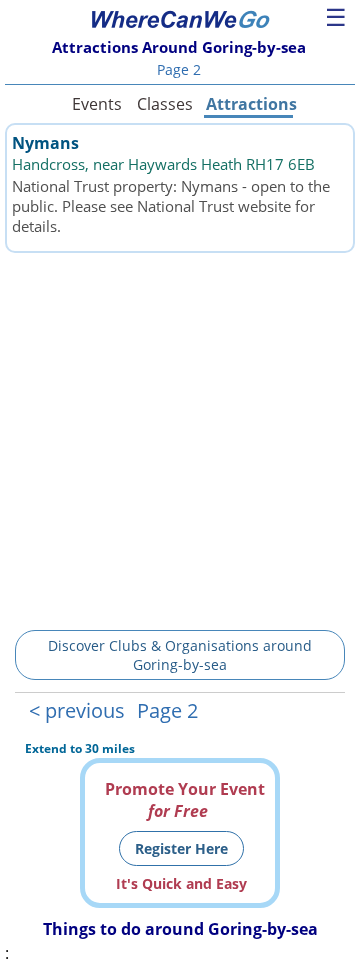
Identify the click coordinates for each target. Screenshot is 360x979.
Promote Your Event (185, 800)
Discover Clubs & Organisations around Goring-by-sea (180, 655)
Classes (165, 104)
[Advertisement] (180, 438)
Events (97, 104)
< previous (77, 710)
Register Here (181, 848)
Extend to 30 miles (80, 748)
